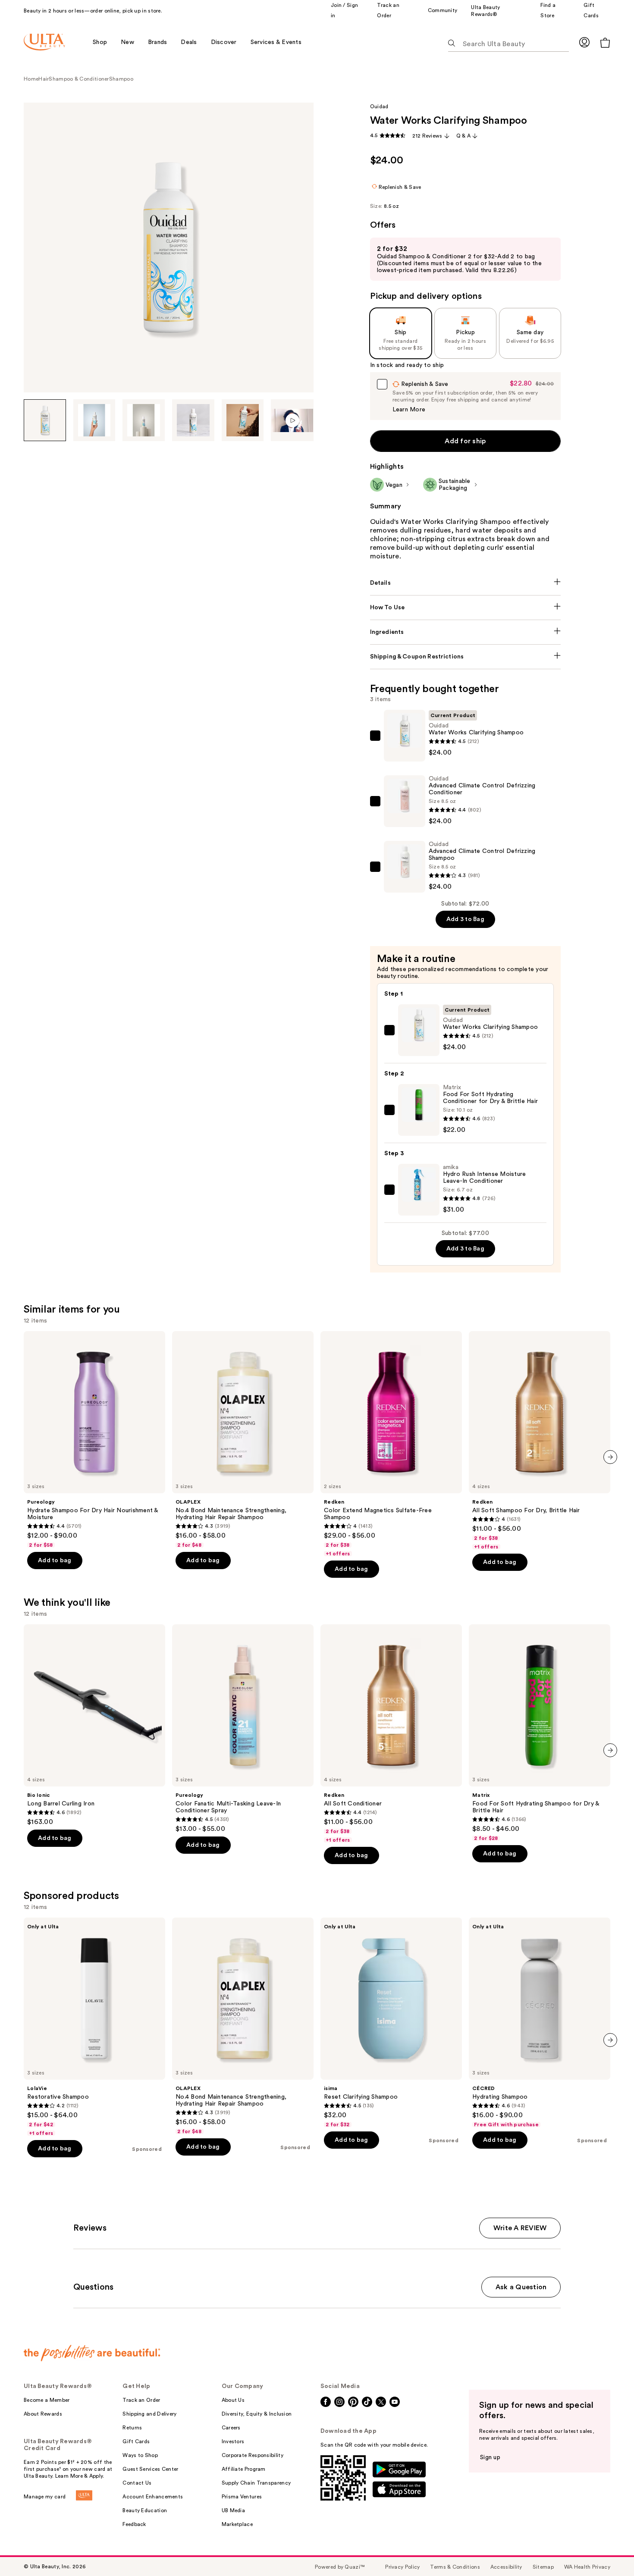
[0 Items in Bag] (605, 42)
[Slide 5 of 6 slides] (243, 420)
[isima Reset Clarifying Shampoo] (391, 2023)
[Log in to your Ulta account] (584, 42)
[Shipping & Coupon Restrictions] (466, 657)
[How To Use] (466, 608)
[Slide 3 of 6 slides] (144, 420)
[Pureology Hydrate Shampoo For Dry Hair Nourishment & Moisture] (94, 1440)
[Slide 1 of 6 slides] (45, 420)
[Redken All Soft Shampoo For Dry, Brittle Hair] (540, 1441)
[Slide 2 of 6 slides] (94, 420)
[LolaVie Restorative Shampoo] (94, 2027)
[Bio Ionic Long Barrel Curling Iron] (94, 1725)
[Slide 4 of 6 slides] (193, 420)
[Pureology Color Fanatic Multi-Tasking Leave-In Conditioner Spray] (243, 1729)
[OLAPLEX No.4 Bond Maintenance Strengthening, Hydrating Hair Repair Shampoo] (243, 1440)
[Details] (466, 583)
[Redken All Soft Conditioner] (391, 1734)
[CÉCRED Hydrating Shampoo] (540, 2023)
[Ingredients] (466, 632)
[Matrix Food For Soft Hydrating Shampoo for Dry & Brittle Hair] (540, 1733)
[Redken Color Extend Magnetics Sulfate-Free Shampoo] (391, 1444)
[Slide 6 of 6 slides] (292, 420)
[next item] (610, 1457)
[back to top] (608, 2550)
